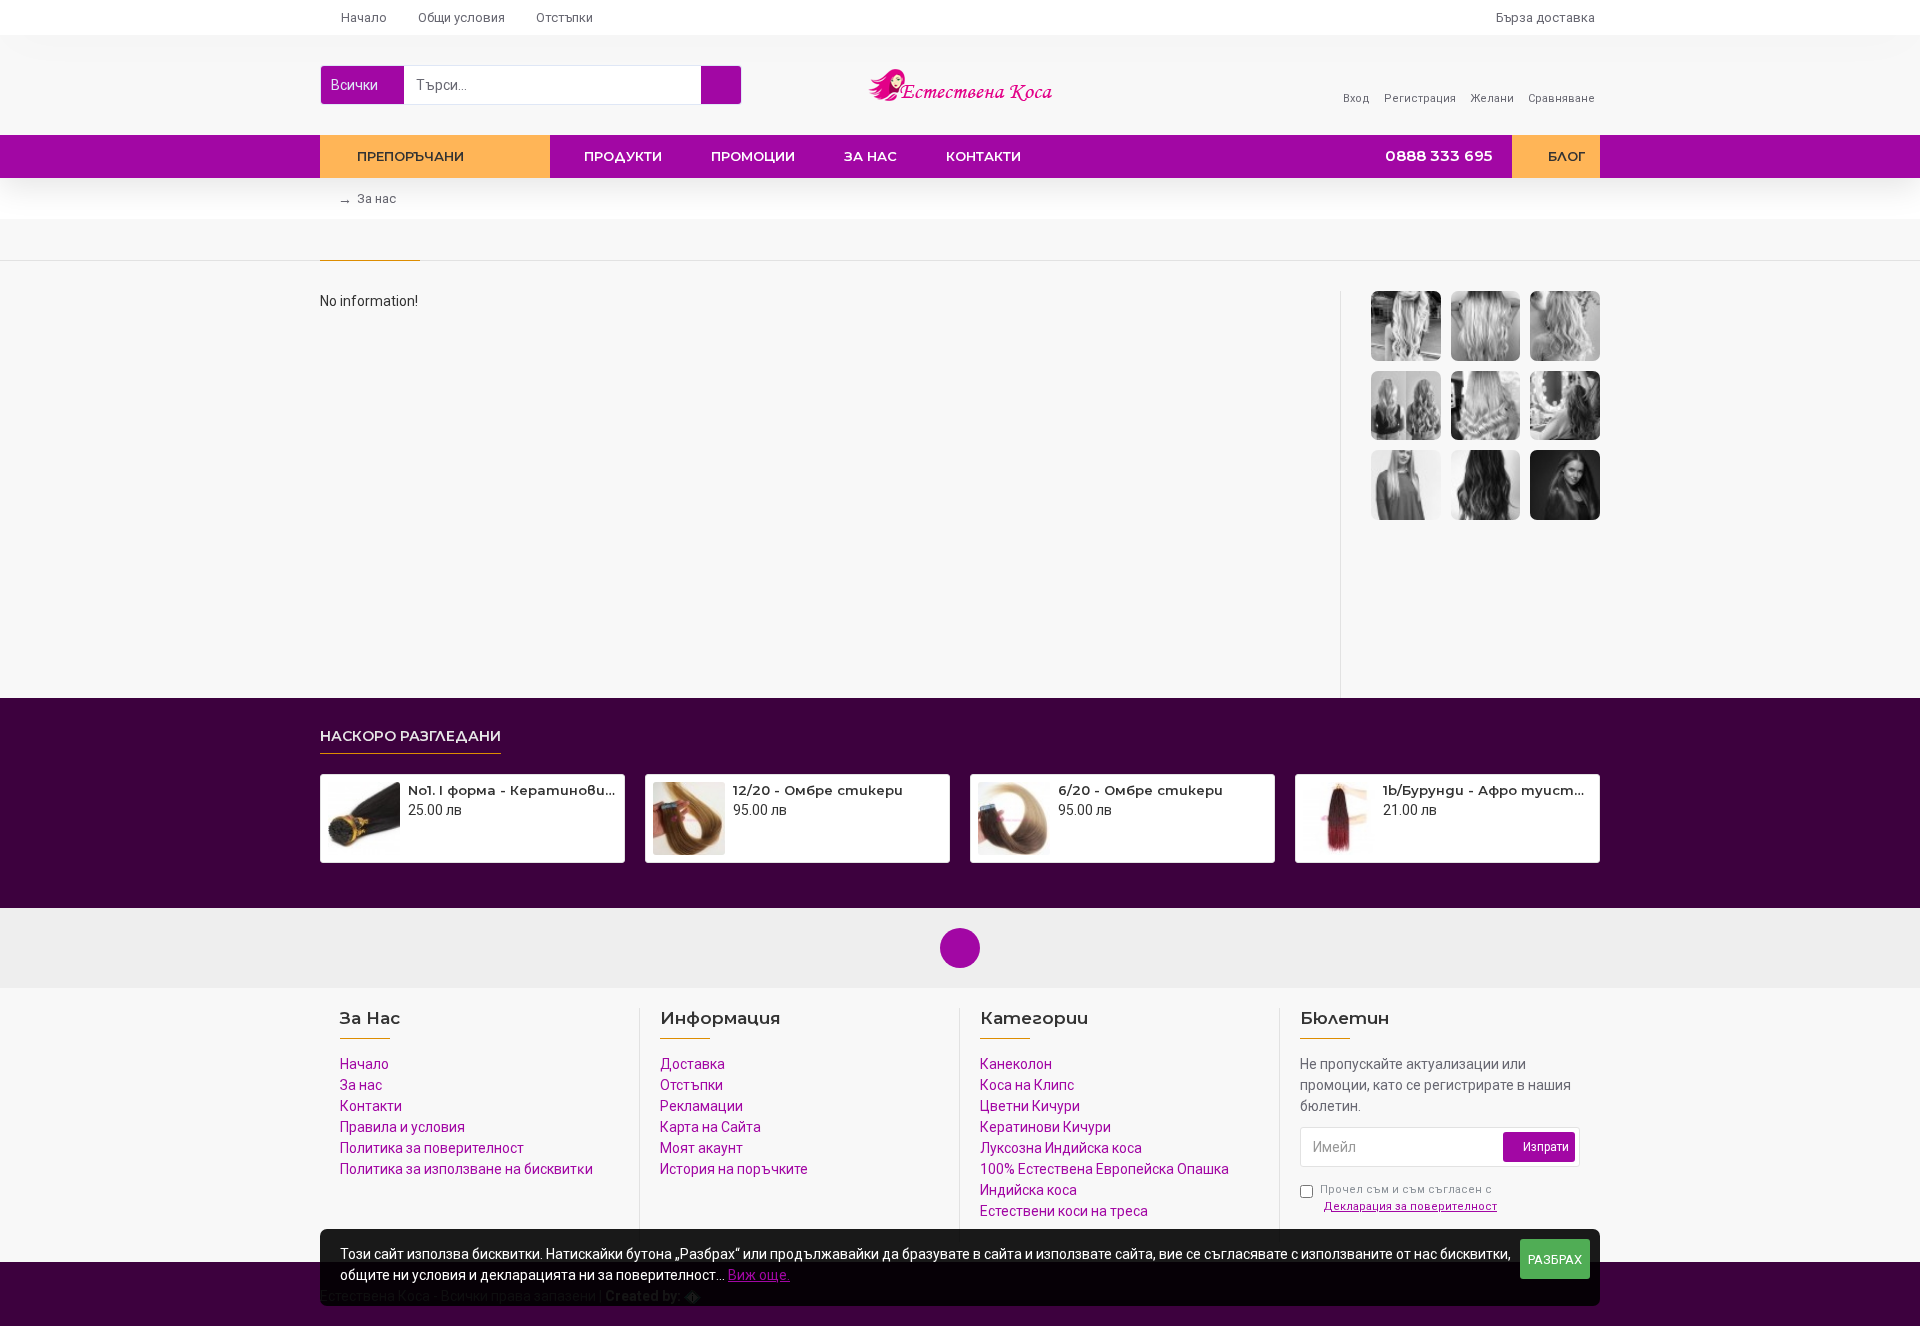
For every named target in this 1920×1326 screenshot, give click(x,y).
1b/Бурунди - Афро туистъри (1487, 790)
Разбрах (1555, 1259)
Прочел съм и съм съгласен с (1408, 1198)
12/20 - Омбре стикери (818, 790)
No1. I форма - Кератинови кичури (512, 790)
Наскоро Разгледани (410, 736)
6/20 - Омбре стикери (1140, 790)
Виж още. (759, 1275)
